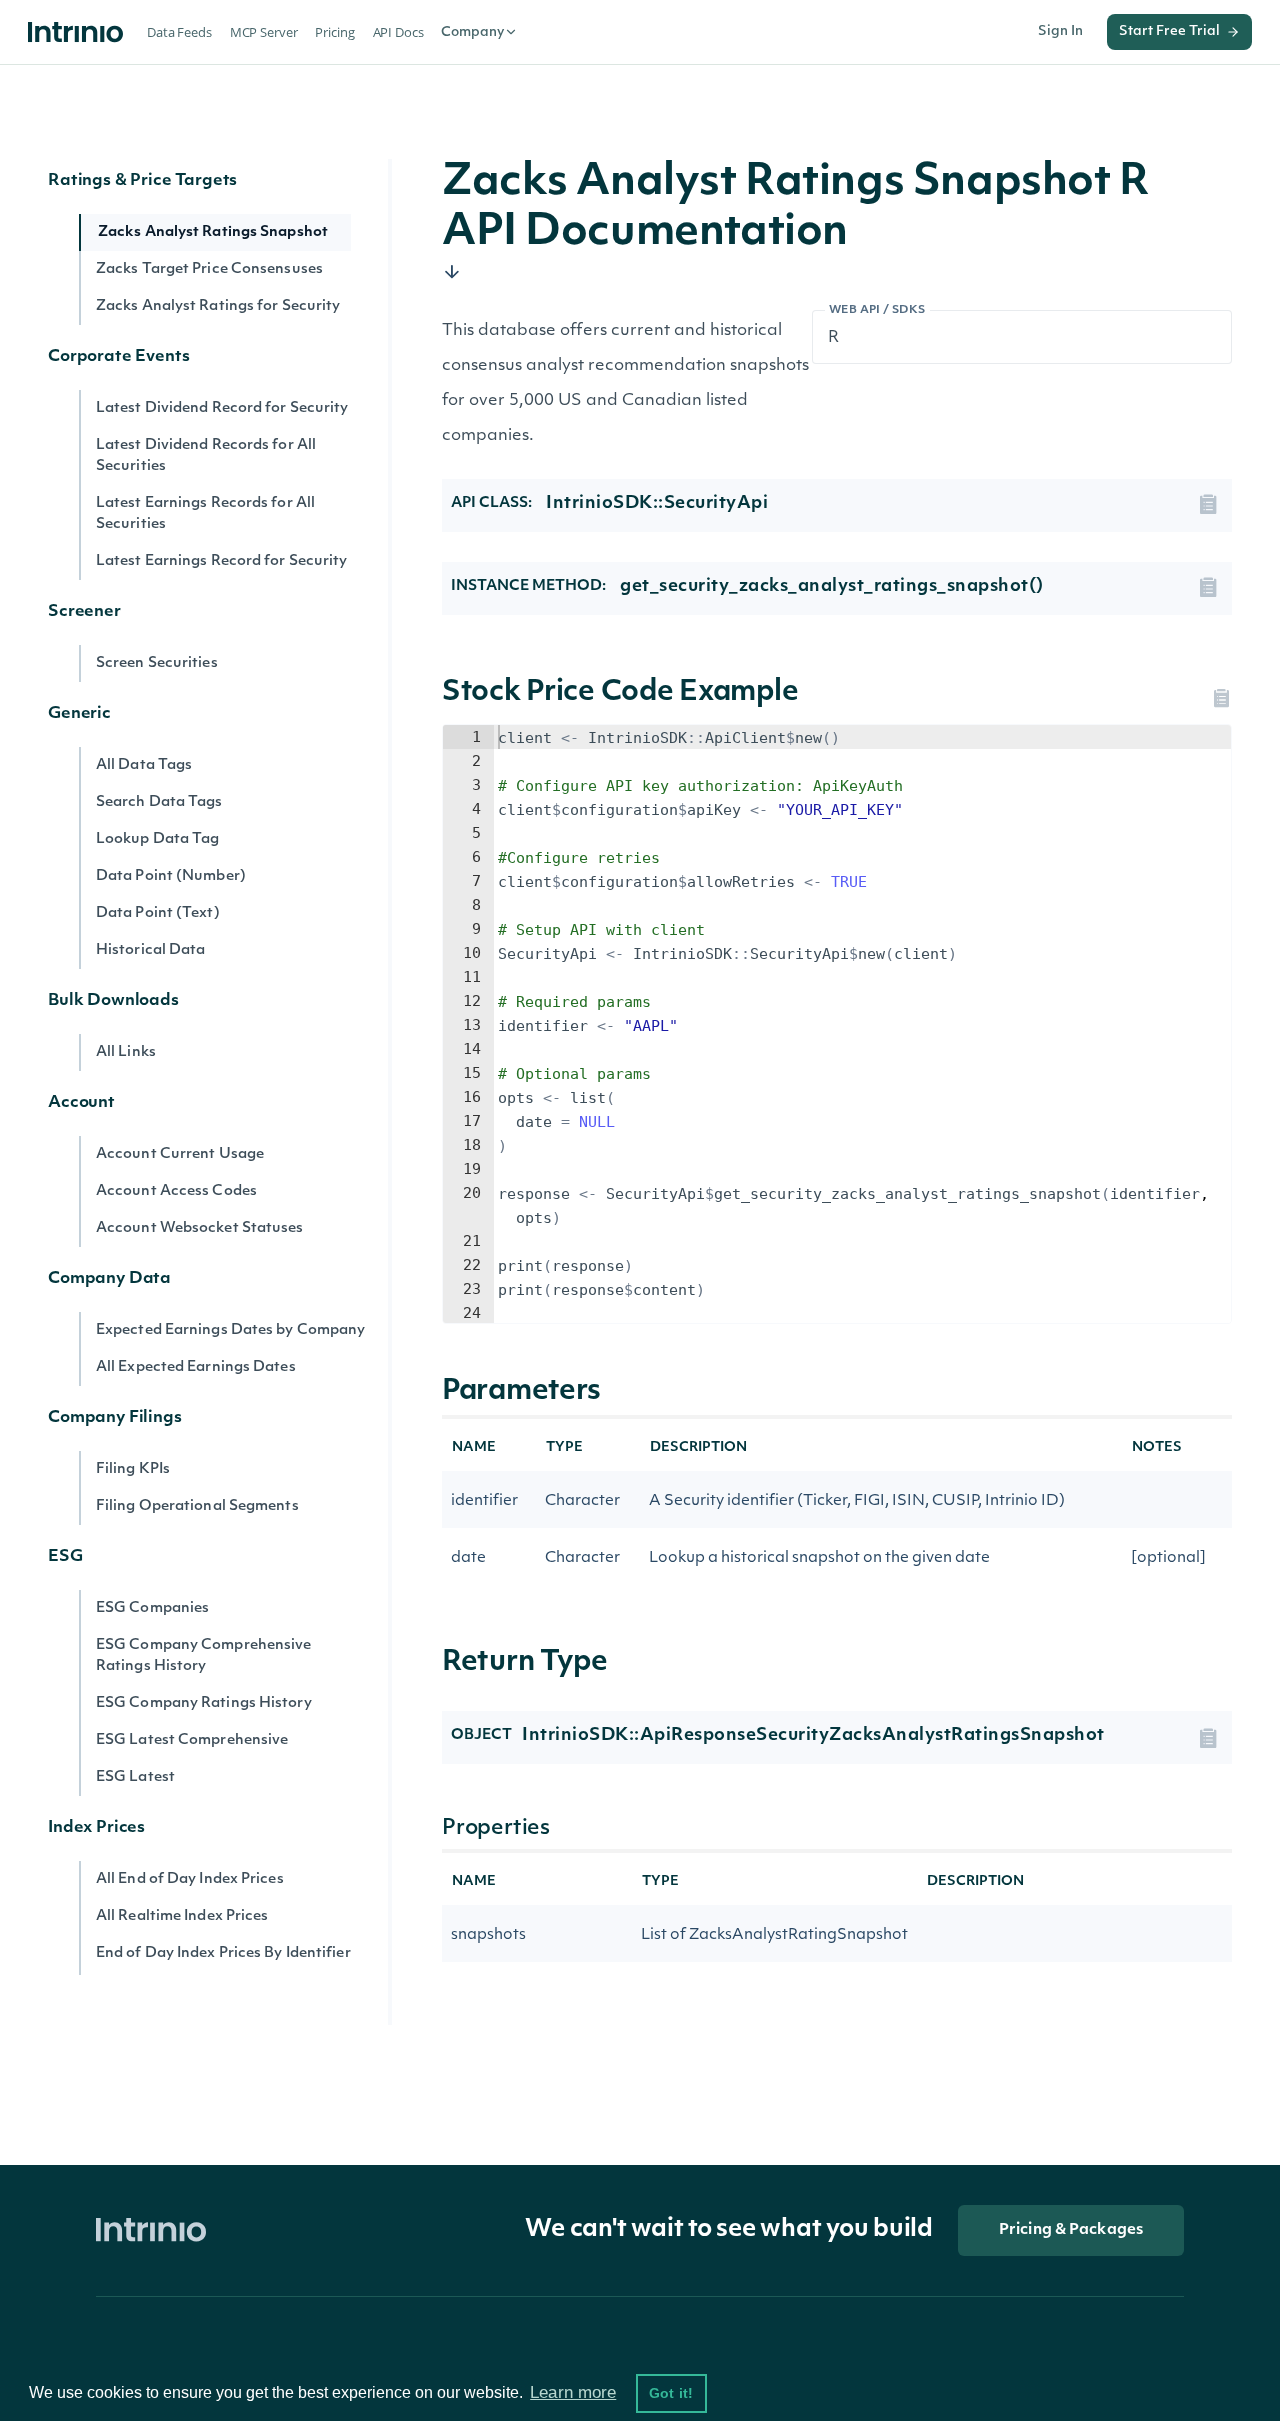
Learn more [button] (573, 2392)
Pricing (334, 32)
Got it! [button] (671, 2393)
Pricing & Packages (1071, 2230)
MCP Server (264, 32)
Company (472, 32)
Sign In (1060, 31)
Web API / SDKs (877, 310)
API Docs (398, 32)
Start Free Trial (1169, 31)
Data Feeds (179, 32)
